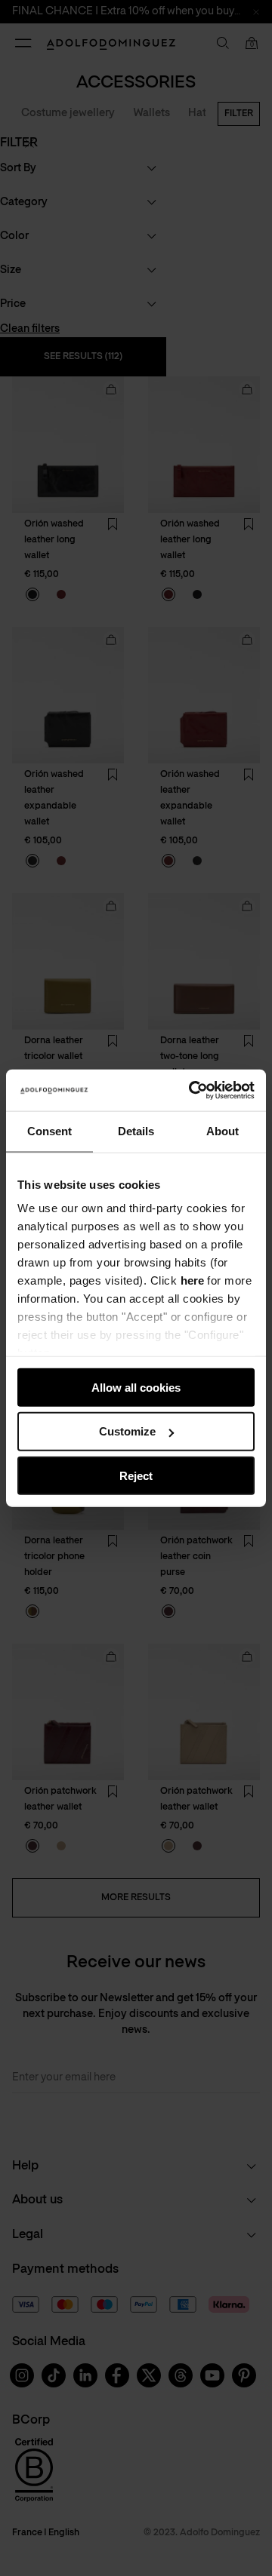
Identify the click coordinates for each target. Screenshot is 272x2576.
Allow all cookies (136, 1387)
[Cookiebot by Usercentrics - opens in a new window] (192, 1090)
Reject (136, 1476)
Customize (127, 1431)
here (192, 1280)
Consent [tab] (49, 1131)
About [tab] (223, 1131)
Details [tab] (136, 1131)
